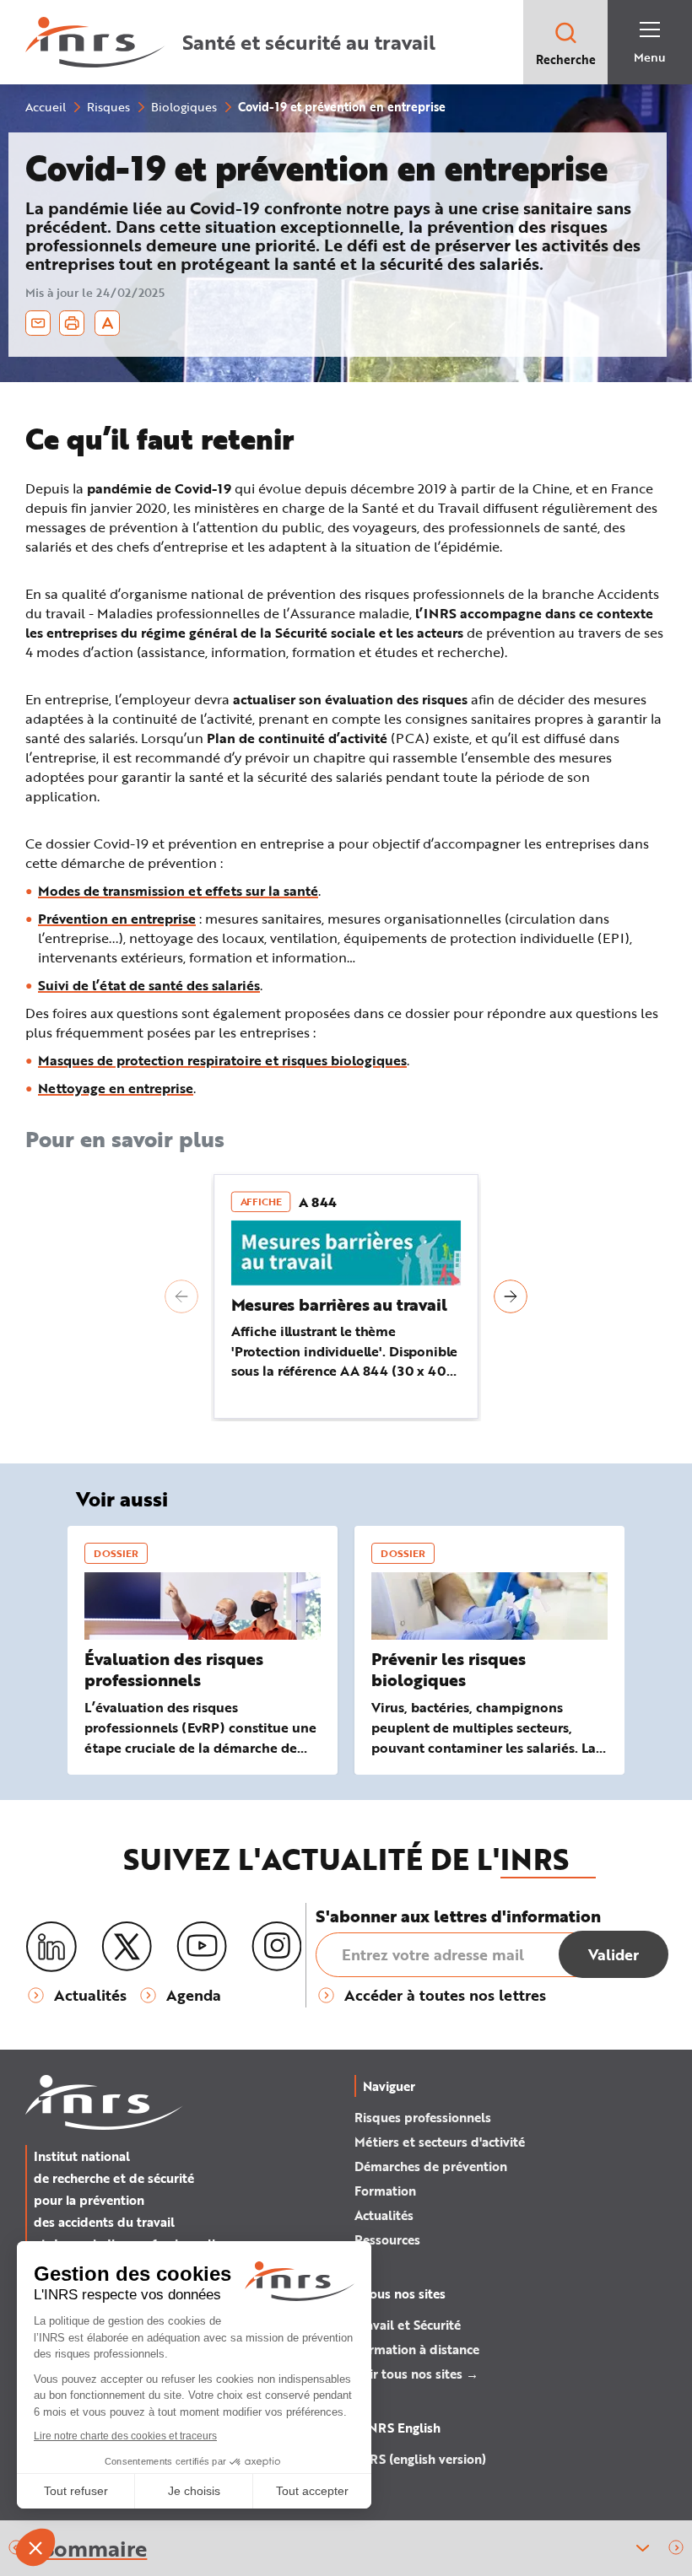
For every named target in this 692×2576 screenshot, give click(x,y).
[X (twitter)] (127, 1947)
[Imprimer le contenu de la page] (72, 323)
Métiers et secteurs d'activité (440, 2142)
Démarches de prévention (431, 2166)
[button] (181, 1296)
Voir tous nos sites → (416, 2374)
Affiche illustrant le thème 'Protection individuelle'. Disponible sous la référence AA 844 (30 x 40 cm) (345, 1361)
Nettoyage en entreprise (116, 1088)
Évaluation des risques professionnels (174, 1669)
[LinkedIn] (51, 1947)
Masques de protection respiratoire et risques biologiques (222, 1060)
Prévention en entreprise (117, 918)
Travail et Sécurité (408, 2325)
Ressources (387, 2239)
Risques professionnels (423, 2117)
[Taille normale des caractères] (108, 323)
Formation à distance (417, 2349)
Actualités (384, 2215)
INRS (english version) (420, 2459)
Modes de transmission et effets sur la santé (178, 890)
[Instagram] (277, 1947)
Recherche (566, 59)
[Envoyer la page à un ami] (38, 323)
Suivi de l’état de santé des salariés (149, 985)
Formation (385, 2191)
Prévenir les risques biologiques (449, 1669)
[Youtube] (202, 1947)
